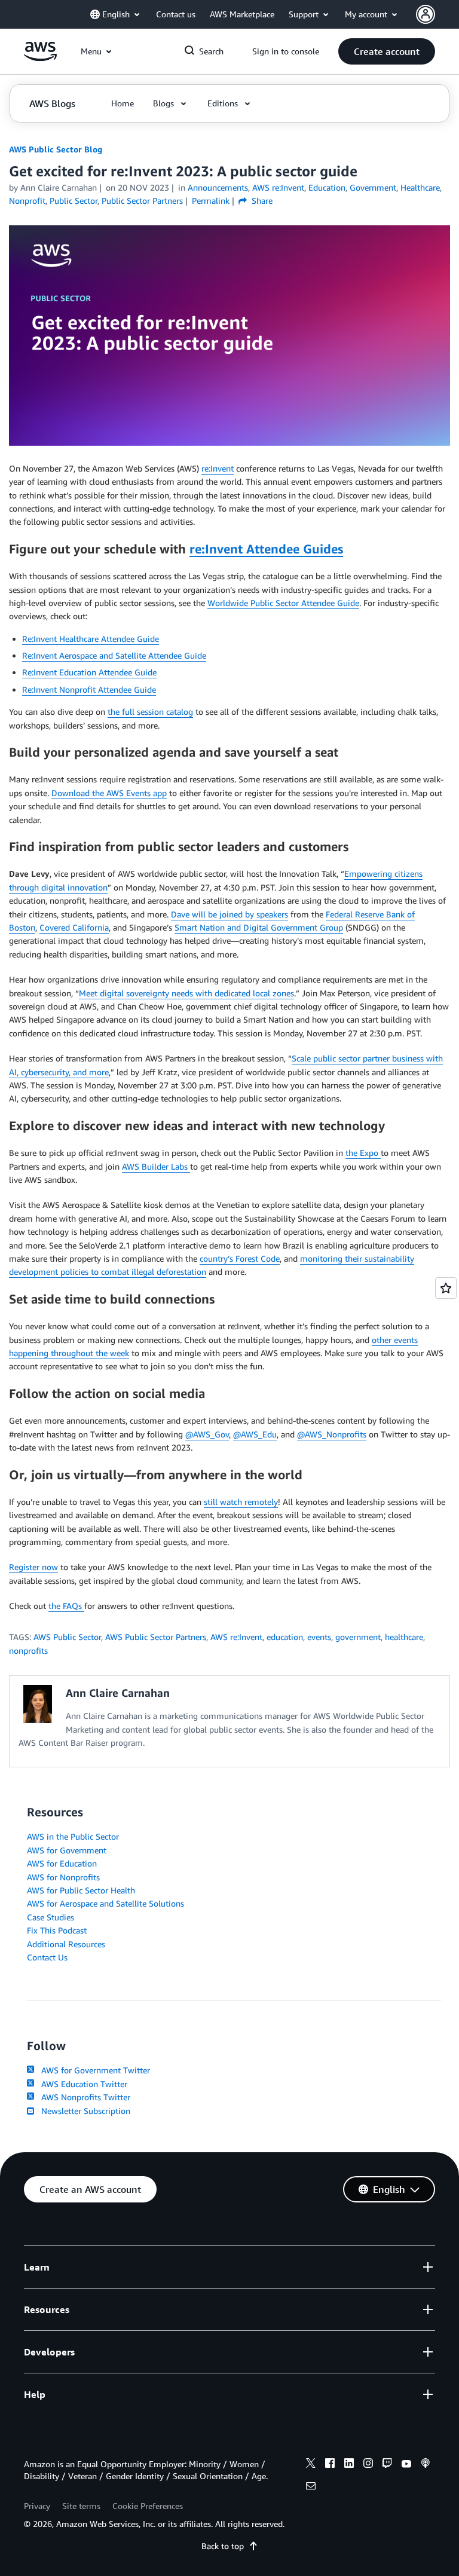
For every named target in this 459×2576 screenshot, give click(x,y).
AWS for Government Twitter (93, 2070)
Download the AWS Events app (109, 793)
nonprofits (28, 1650)
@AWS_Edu (255, 1434)
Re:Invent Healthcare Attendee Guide (91, 639)
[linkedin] (349, 2465)
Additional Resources (66, 1944)
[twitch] (387, 2465)
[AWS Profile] (426, 14)
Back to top (223, 2546)
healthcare (404, 1637)
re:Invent (218, 468)
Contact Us (47, 1957)
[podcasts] (426, 2465)
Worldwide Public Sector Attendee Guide (283, 603)
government (358, 1637)
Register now (33, 1567)
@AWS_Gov (207, 1434)
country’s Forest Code (240, 1258)
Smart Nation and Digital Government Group (259, 927)
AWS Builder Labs (156, 1166)
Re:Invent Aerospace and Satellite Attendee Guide (114, 655)
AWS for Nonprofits (63, 1877)
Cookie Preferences (148, 2506)
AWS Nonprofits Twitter (83, 2097)
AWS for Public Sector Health (81, 1890)
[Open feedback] (446, 1288)
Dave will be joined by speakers (229, 914)
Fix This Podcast (57, 1930)
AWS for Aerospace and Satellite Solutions (105, 1903)
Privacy (37, 2506)
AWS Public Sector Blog (56, 149)
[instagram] (368, 2465)
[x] (311, 2465)
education (285, 1637)
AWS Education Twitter (82, 2084)
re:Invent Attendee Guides (266, 549)
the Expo (363, 1153)
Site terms (81, 2506)
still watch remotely (241, 1502)
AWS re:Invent (236, 1637)
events (319, 1637)
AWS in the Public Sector (73, 1836)
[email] (311, 2488)
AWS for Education (62, 1863)
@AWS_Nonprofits (332, 1434)
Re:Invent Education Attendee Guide (89, 672)
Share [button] (261, 201)
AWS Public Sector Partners (156, 1637)
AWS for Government (67, 1850)
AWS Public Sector (67, 1637)
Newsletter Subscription (83, 2111)
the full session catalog (150, 712)
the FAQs (66, 1606)
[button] (387, 51)
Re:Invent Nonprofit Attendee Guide (89, 689)
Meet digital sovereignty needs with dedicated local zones (186, 993)
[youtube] (406, 2465)
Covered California (74, 927)
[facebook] (330, 2465)
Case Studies (51, 1917)
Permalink (211, 201)
